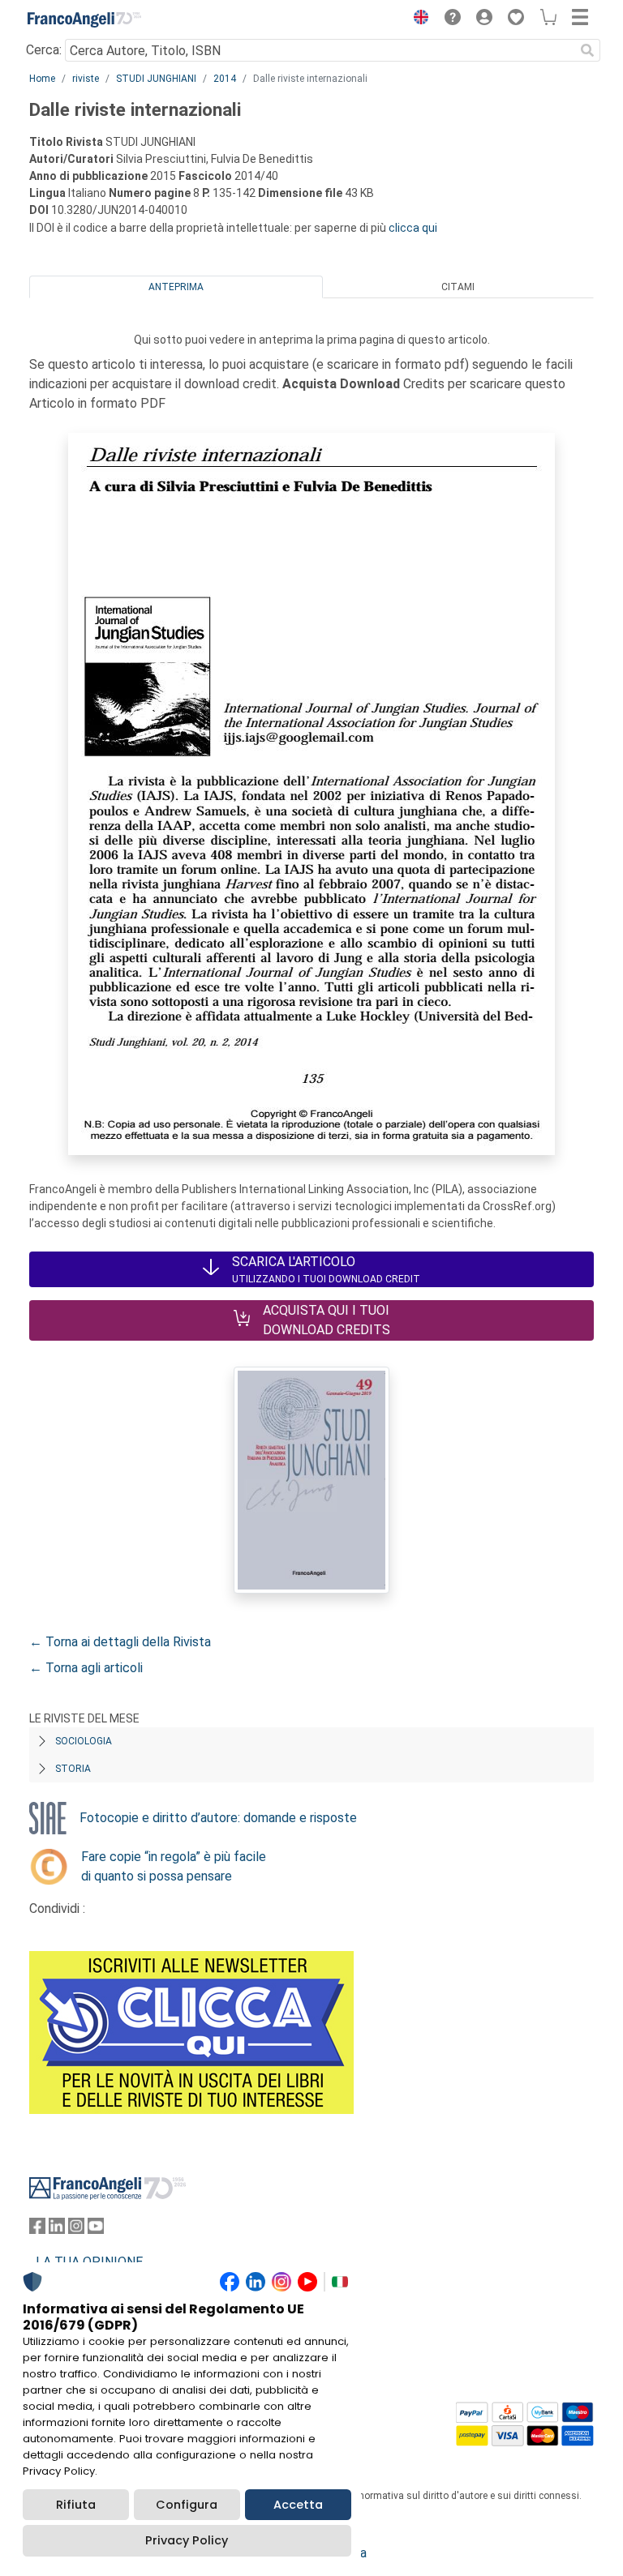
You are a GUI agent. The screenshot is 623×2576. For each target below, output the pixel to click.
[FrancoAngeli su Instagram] (76, 2229)
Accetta (298, 2505)
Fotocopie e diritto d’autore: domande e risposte (218, 1818)
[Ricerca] (587, 50)
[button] (417, 19)
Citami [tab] (458, 287)
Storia (73, 1769)
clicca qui (413, 228)
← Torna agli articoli (86, 1668)
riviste (86, 79)
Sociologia (84, 1741)
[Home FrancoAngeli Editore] (84, 19)
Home (42, 79)
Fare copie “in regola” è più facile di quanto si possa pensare (174, 1866)
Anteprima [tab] (176, 287)
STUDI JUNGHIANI (156, 79)
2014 (225, 79)
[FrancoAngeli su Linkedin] (57, 2229)
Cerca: (44, 50)
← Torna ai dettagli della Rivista (120, 1642)
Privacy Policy (187, 2540)
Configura (187, 2505)
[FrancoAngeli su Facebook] (37, 2229)
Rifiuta (76, 2505)
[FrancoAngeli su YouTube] (96, 2229)
